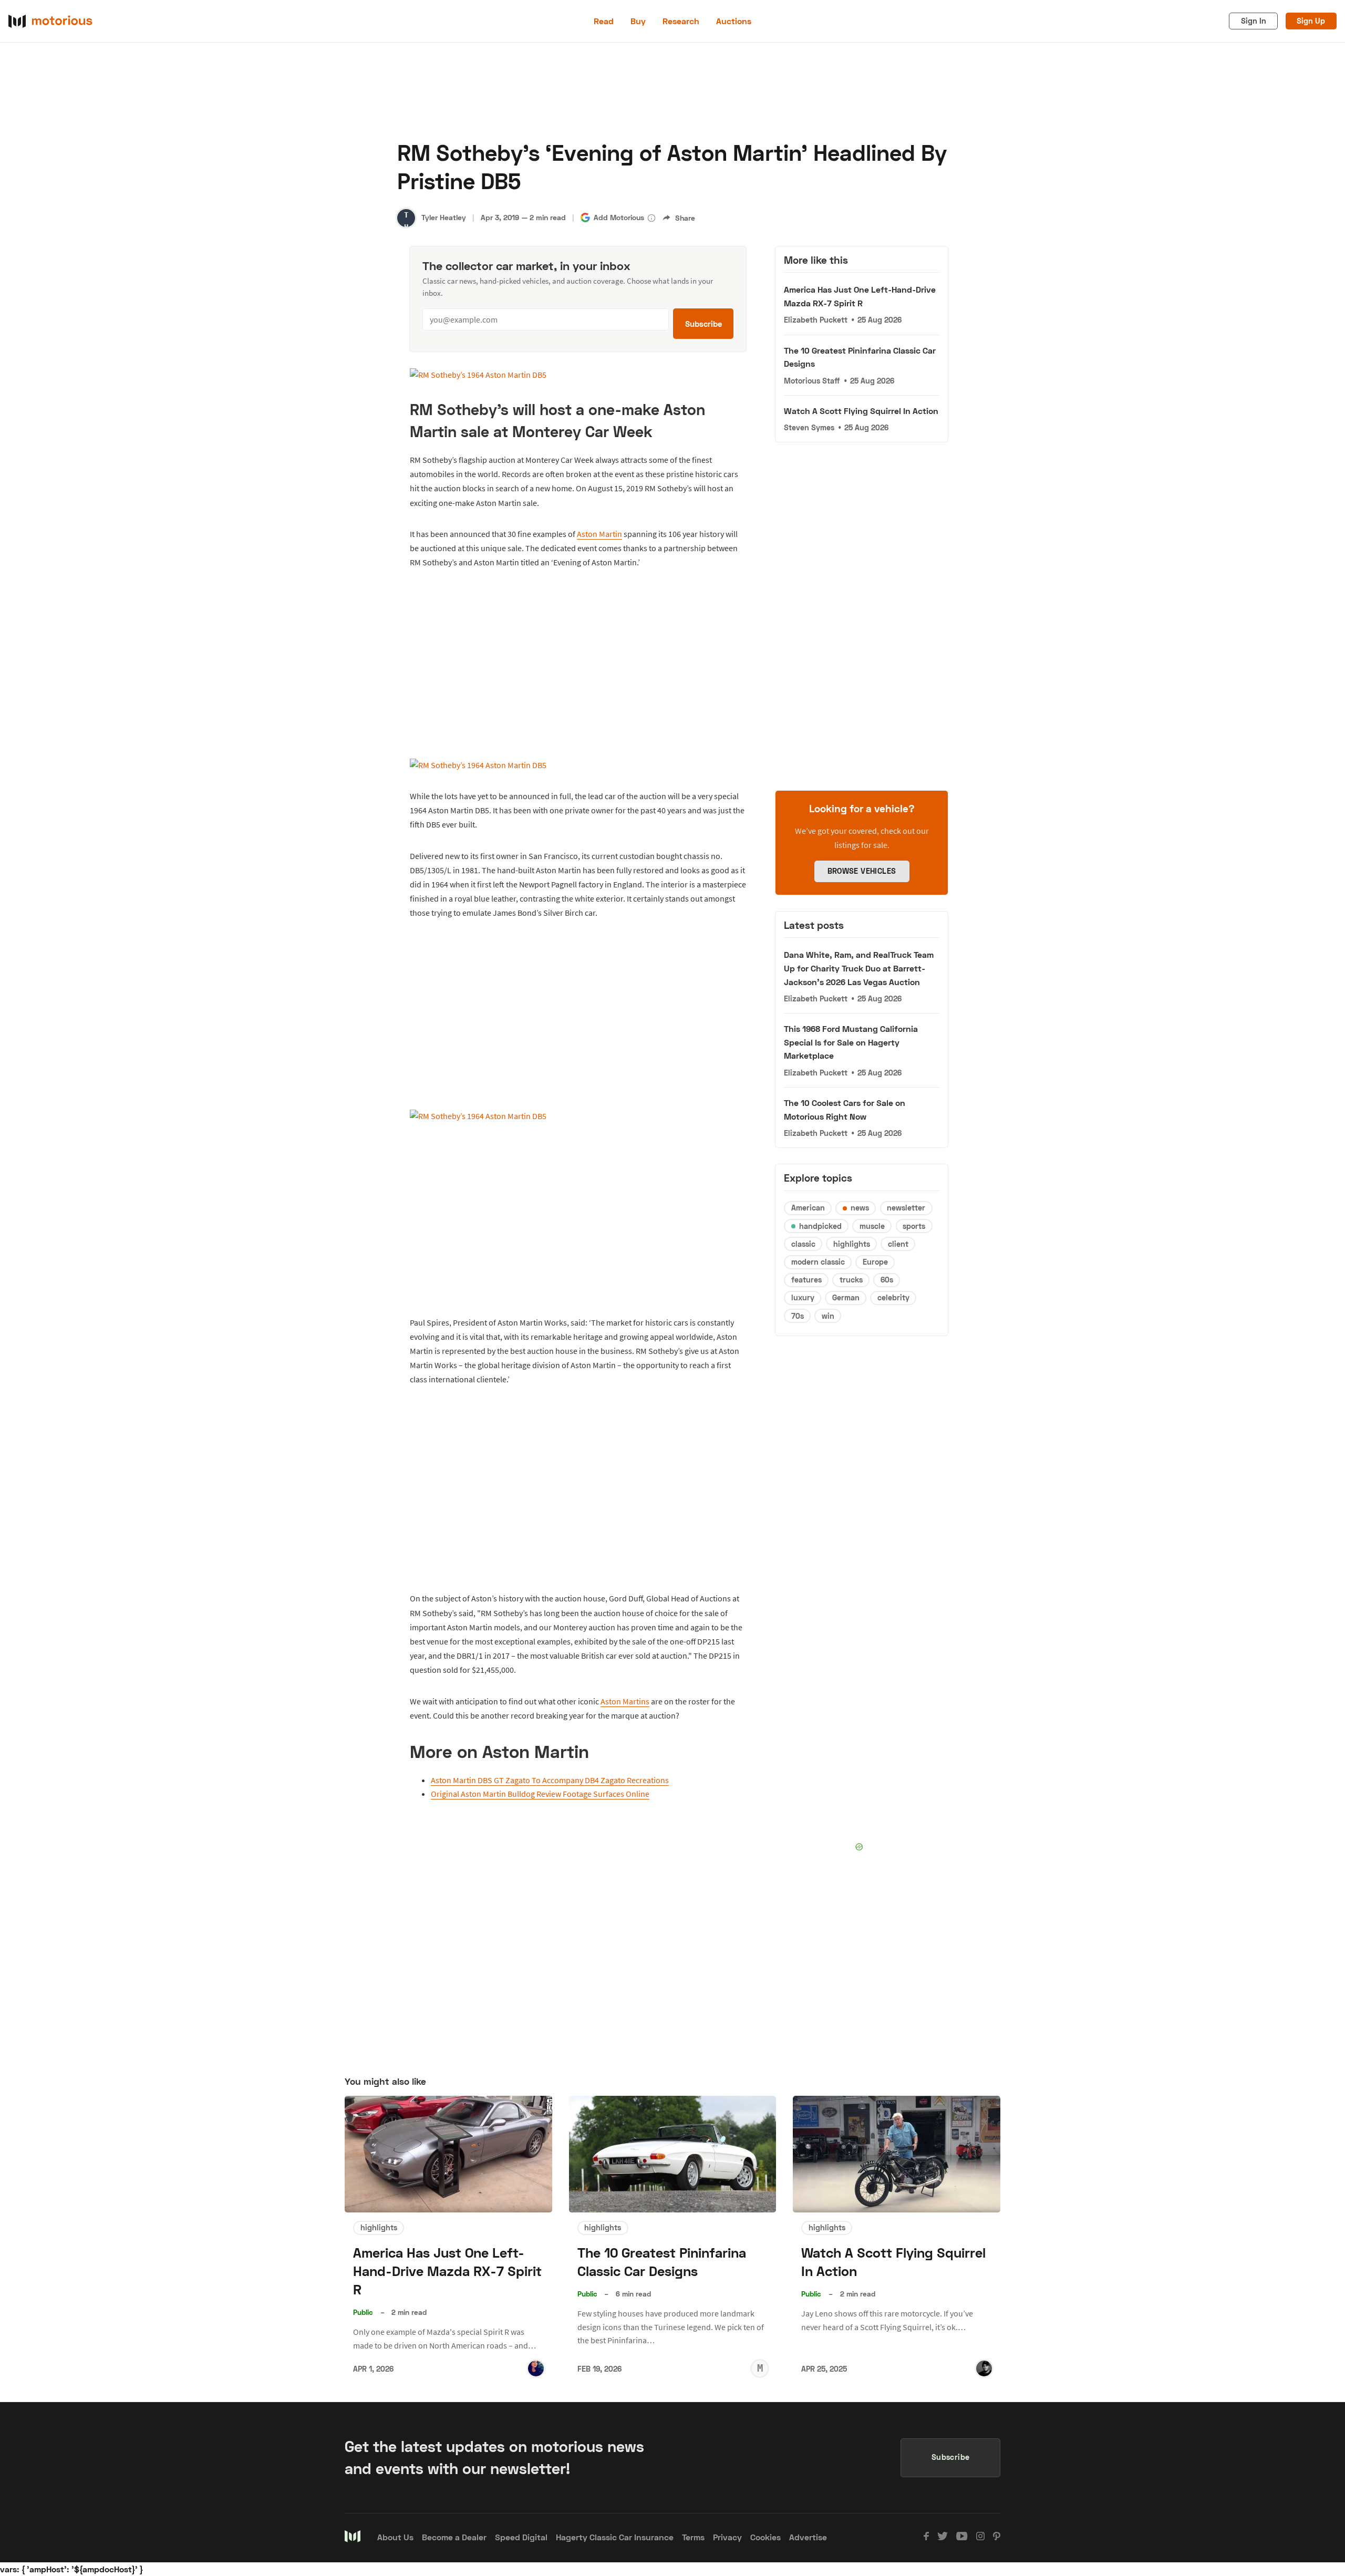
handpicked (820, 1226)
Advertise (808, 2537)
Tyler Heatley (444, 217)
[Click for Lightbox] (578, 375)
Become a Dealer (454, 2537)
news (860, 1208)
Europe (875, 1262)
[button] (651, 218)
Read (604, 21)
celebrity (893, 1297)
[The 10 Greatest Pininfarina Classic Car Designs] (673, 2154)
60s (887, 1280)
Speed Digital (521, 2537)
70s (798, 1316)
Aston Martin (599, 534)
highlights (852, 1244)
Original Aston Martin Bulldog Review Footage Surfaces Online (540, 1794)
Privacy (727, 2537)
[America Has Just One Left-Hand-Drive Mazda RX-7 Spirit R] (448, 2154)
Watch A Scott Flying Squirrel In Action (861, 411)
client (898, 1244)
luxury (803, 1297)
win (828, 1316)
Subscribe (703, 324)
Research (681, 21)
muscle (872, 1226)
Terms (693, 2537)
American (808, 1208)
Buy (638, 21)
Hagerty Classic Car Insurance (615, 2537)
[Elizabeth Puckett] (536, 2368)
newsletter (906, 1208)
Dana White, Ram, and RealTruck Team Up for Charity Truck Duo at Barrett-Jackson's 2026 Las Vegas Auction (859, 968)
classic (803, 1244)
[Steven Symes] (984, 2368)
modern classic (818, 1262)
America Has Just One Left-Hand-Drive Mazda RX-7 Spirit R (447, 2271)
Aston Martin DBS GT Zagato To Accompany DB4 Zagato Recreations (550, 1780)
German (846, 1297)
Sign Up (1311, 21)
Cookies (765, 2537)
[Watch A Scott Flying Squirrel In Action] (897, 2154)
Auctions (734, 21)
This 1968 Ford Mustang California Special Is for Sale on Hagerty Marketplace (851, 1042)
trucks (851, 1280)
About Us (395, 2537)
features (806, 1280)
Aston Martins (625, 1701)
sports (914, 1226)
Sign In (1254, 21)
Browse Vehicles (862, 871)
